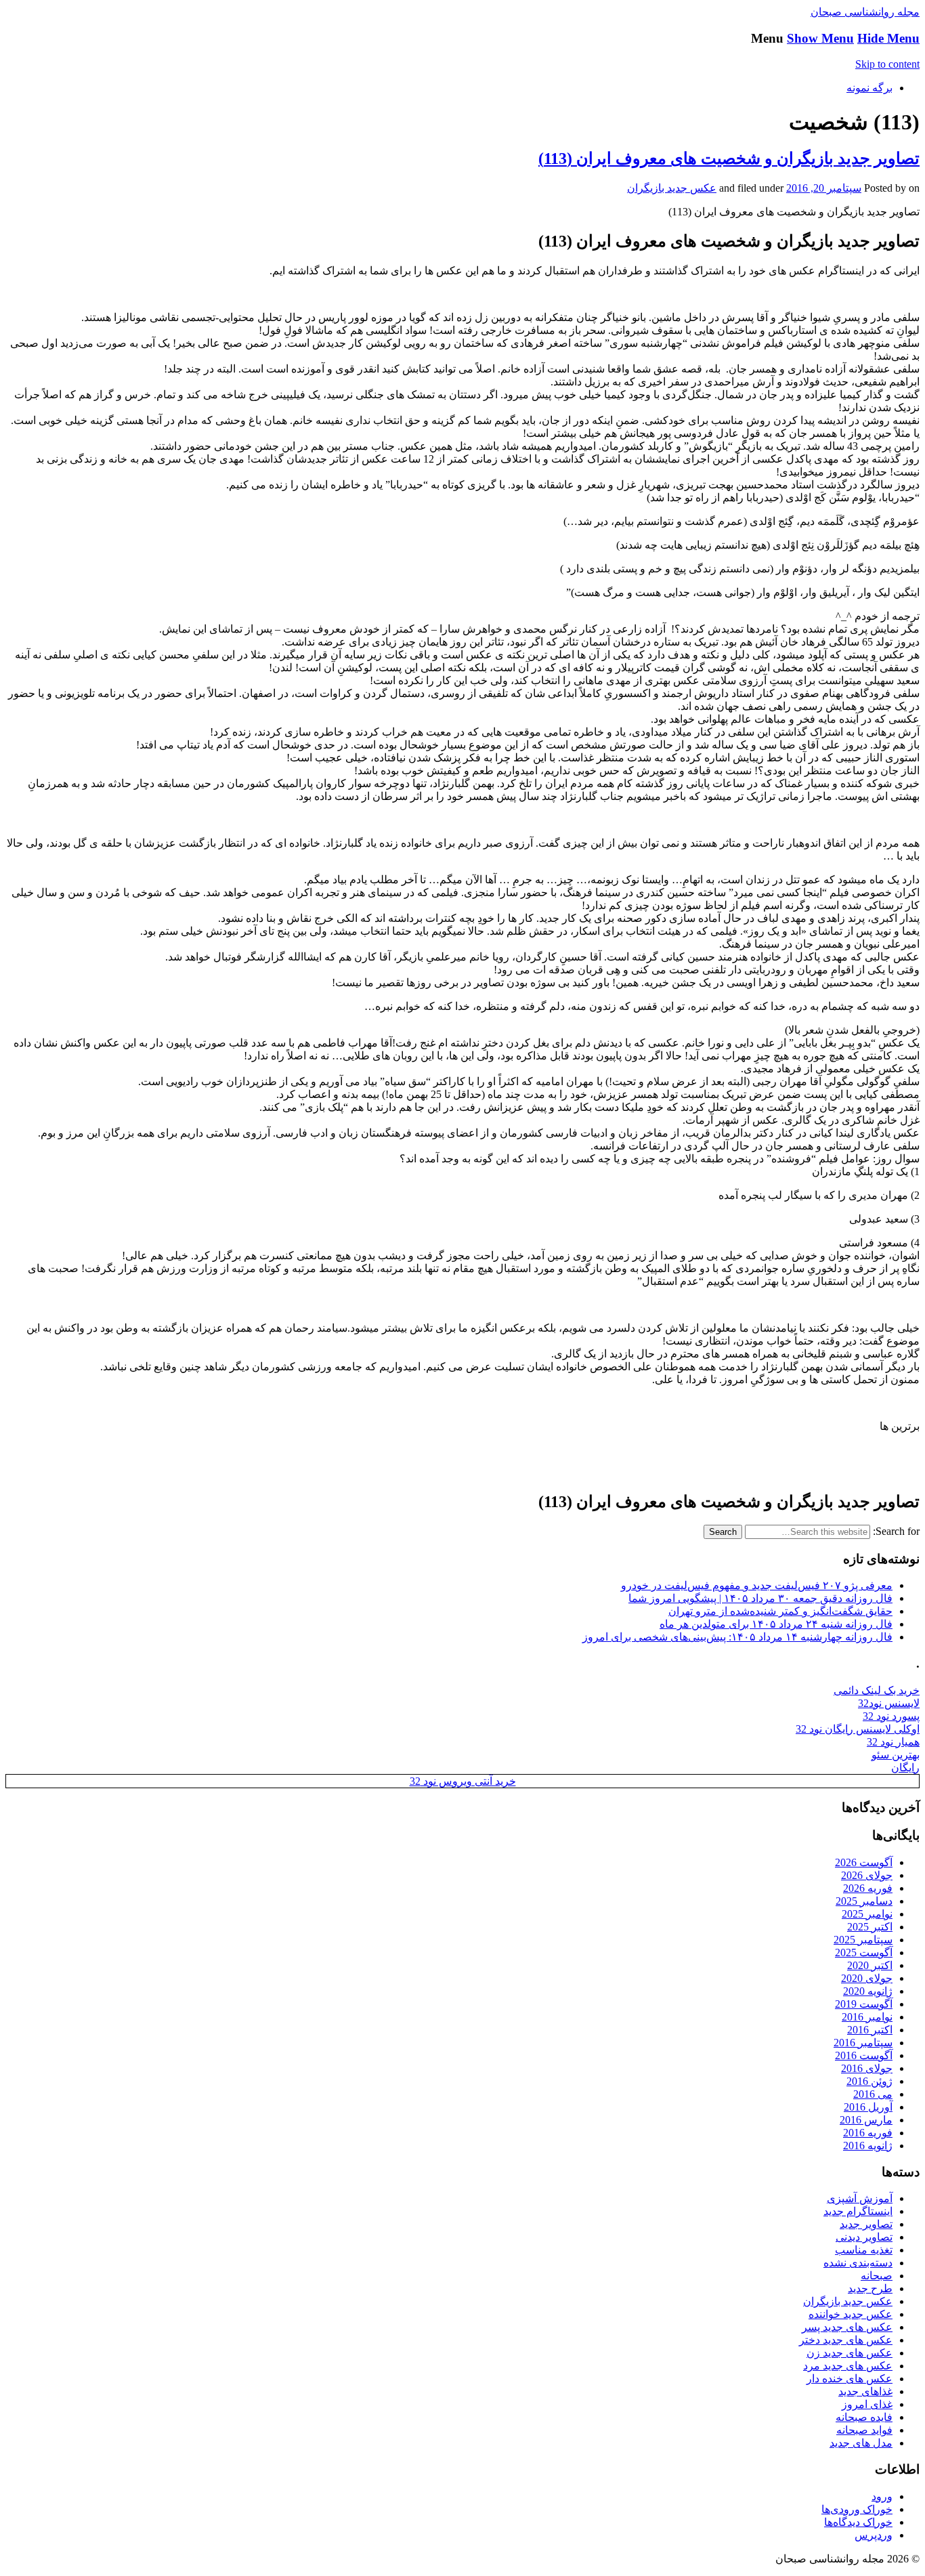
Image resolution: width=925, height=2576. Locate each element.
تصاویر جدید (866, 2224)
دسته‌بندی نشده (858, 2263)
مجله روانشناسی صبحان (865, 12)
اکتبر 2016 (870, 2030)
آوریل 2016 (868, 2107)
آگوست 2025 (864, 1952)
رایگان (905, 1768)
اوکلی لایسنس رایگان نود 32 (858, 1729)
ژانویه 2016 (868, 2146)
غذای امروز (867, 2404)
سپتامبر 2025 (863, 1940)
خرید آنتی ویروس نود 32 (463, 1781)
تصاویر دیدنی (864, 2237)
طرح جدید (870, 2288)
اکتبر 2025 (870, 1927)
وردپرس (874, 2535)
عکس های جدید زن (849, 2353)
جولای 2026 (867, 1875)
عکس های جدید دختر (846, 2340)
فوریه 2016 (868, 2133)
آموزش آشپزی (860, 2198)
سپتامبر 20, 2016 (824, 188)
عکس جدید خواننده (851, 2314)
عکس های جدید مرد (848, 2366)
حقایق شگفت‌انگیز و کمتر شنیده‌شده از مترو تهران (780, 1611)
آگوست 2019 (864, 2004)
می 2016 (873, 2094)
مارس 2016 (866, 2120)
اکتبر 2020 (870, 1965)
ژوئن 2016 (869, 2081)
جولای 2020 (867, 1978)
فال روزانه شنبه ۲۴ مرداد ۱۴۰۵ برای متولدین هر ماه (776, 1624)
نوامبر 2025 (867, 1914)
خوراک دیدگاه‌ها (858, 2522)
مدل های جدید (861, 2443)
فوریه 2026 (868, 1888)
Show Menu (820, 38)
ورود (882, 2496)
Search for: (896, 1531)
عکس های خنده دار (849, 2379)
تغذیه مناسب (864, 2250)
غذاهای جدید (865, 2391)
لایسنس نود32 (889, 1703)
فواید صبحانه (864, 2430)
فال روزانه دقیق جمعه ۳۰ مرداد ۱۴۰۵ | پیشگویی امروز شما (760, 1598)
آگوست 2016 (864, 2055)
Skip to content (887, 64)
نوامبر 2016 (867, 2017)
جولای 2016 (867, 2068)
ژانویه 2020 (868, 1991)
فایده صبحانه (864, 2417)
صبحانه (877, 2276)
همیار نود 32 (893, 1742)
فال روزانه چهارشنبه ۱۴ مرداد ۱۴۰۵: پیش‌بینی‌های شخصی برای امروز (737, 1637)
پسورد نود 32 (891, 1716)
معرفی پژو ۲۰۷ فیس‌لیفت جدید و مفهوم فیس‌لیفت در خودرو (757, 1585)
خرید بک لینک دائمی (877, 1690)
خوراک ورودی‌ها (857, 2509)
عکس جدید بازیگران (672, 188)
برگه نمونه (869, 88)
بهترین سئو (896, 1755)
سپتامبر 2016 (863, 2043)
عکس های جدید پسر (847, 2327)
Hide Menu (888, 38)
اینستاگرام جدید (858, 2211)
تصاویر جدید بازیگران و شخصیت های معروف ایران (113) (729, 159)
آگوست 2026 (864, 1862)
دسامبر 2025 (864, 1901)
